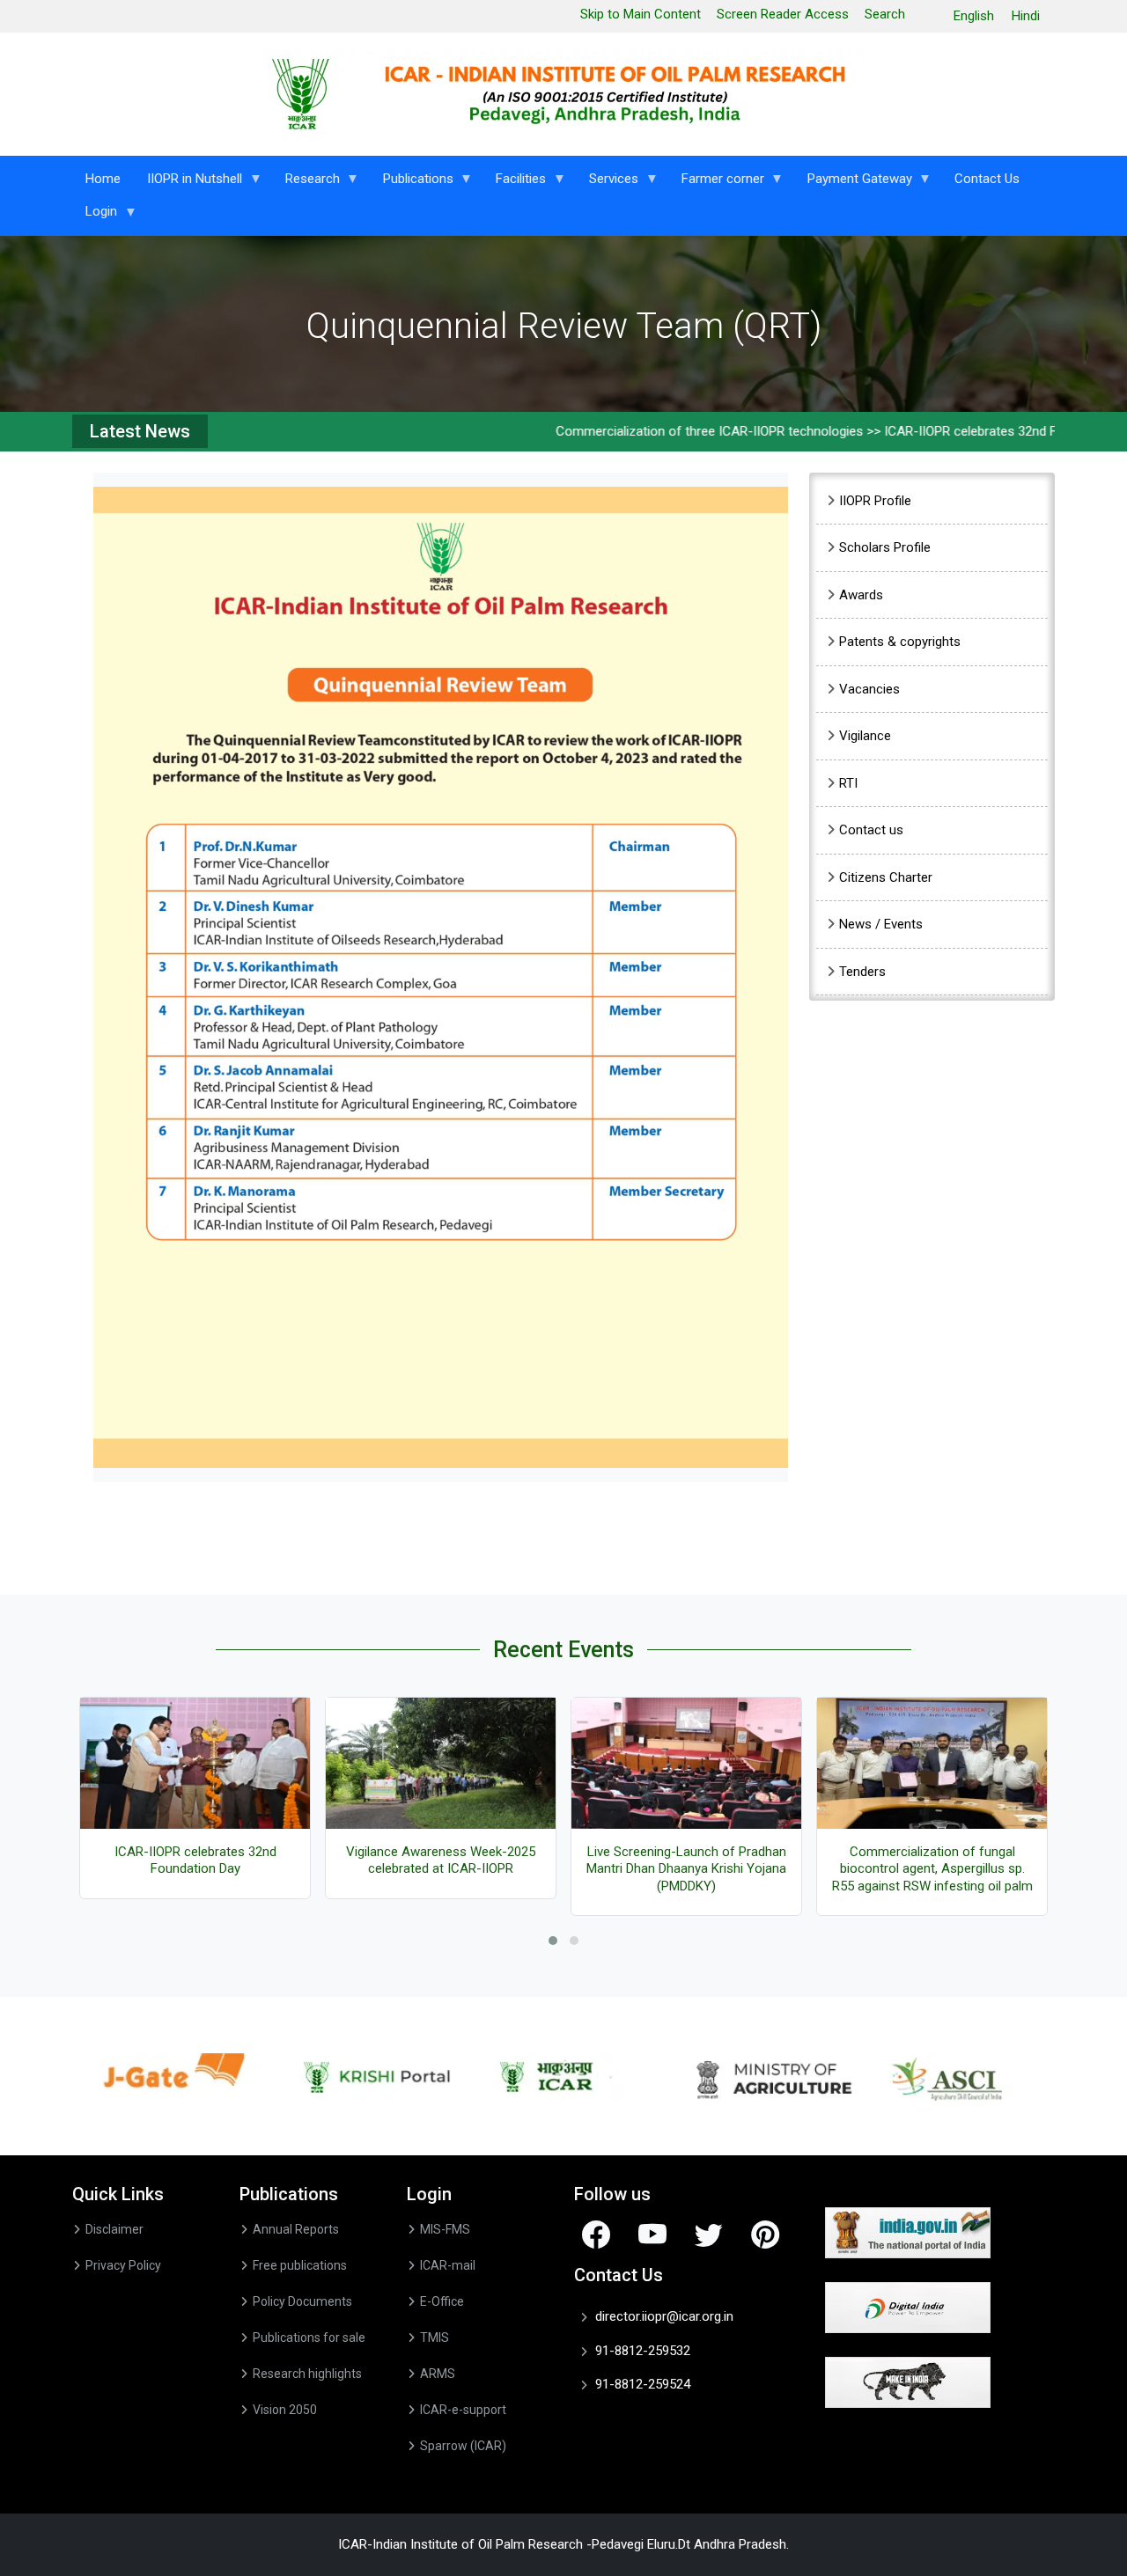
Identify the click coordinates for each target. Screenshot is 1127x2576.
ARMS (438, 2374)
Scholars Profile (885, 547)
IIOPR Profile (875, 501)
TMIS (435, 2337)
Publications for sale (309, 2337)
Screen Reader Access (783, 14)
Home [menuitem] (103, 179)
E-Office (442, 2301)
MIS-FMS (445, 2229)
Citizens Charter (886, 877)
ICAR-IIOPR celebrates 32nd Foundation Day (963, 431)
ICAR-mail (448, 2265)
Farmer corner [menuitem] (716, 183)
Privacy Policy (123, 2265)
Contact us (871, 830)
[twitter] (709, 2234)
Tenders (862, 972)
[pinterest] (765, 2234)
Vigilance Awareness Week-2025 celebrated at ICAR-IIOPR (441, 1860)
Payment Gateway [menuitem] (853, 183)
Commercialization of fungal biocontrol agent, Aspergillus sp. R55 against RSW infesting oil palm (932, 1868)
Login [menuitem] (95, 216)
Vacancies (869, 689)
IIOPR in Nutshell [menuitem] (188, 183)
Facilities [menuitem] (514, 183)
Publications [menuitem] (412, 183)
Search (885, 14)
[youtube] (652, 2234)
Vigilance (865, 736)
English (974, 16)
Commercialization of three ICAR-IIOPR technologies (661, 431)
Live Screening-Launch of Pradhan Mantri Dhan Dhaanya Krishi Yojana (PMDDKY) (686, 1868)
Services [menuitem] (607, 183)
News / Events (881, 924)
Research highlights (307, 2374)
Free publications (300, 2265)
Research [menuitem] (306, 183)
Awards (861, 595)
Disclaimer (114, 2229)
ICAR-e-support (463, 2410)
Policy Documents (302, 2301)
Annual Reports (296, 2229)
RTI (848, 783)
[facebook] (596, 2234)
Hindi (1026, 16)
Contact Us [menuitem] (987, 179)
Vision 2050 (285, 2410)
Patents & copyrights (900, 642)
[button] (441, 976)
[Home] (564, 94)
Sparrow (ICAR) (463, 2446)
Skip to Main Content (641, 14)
